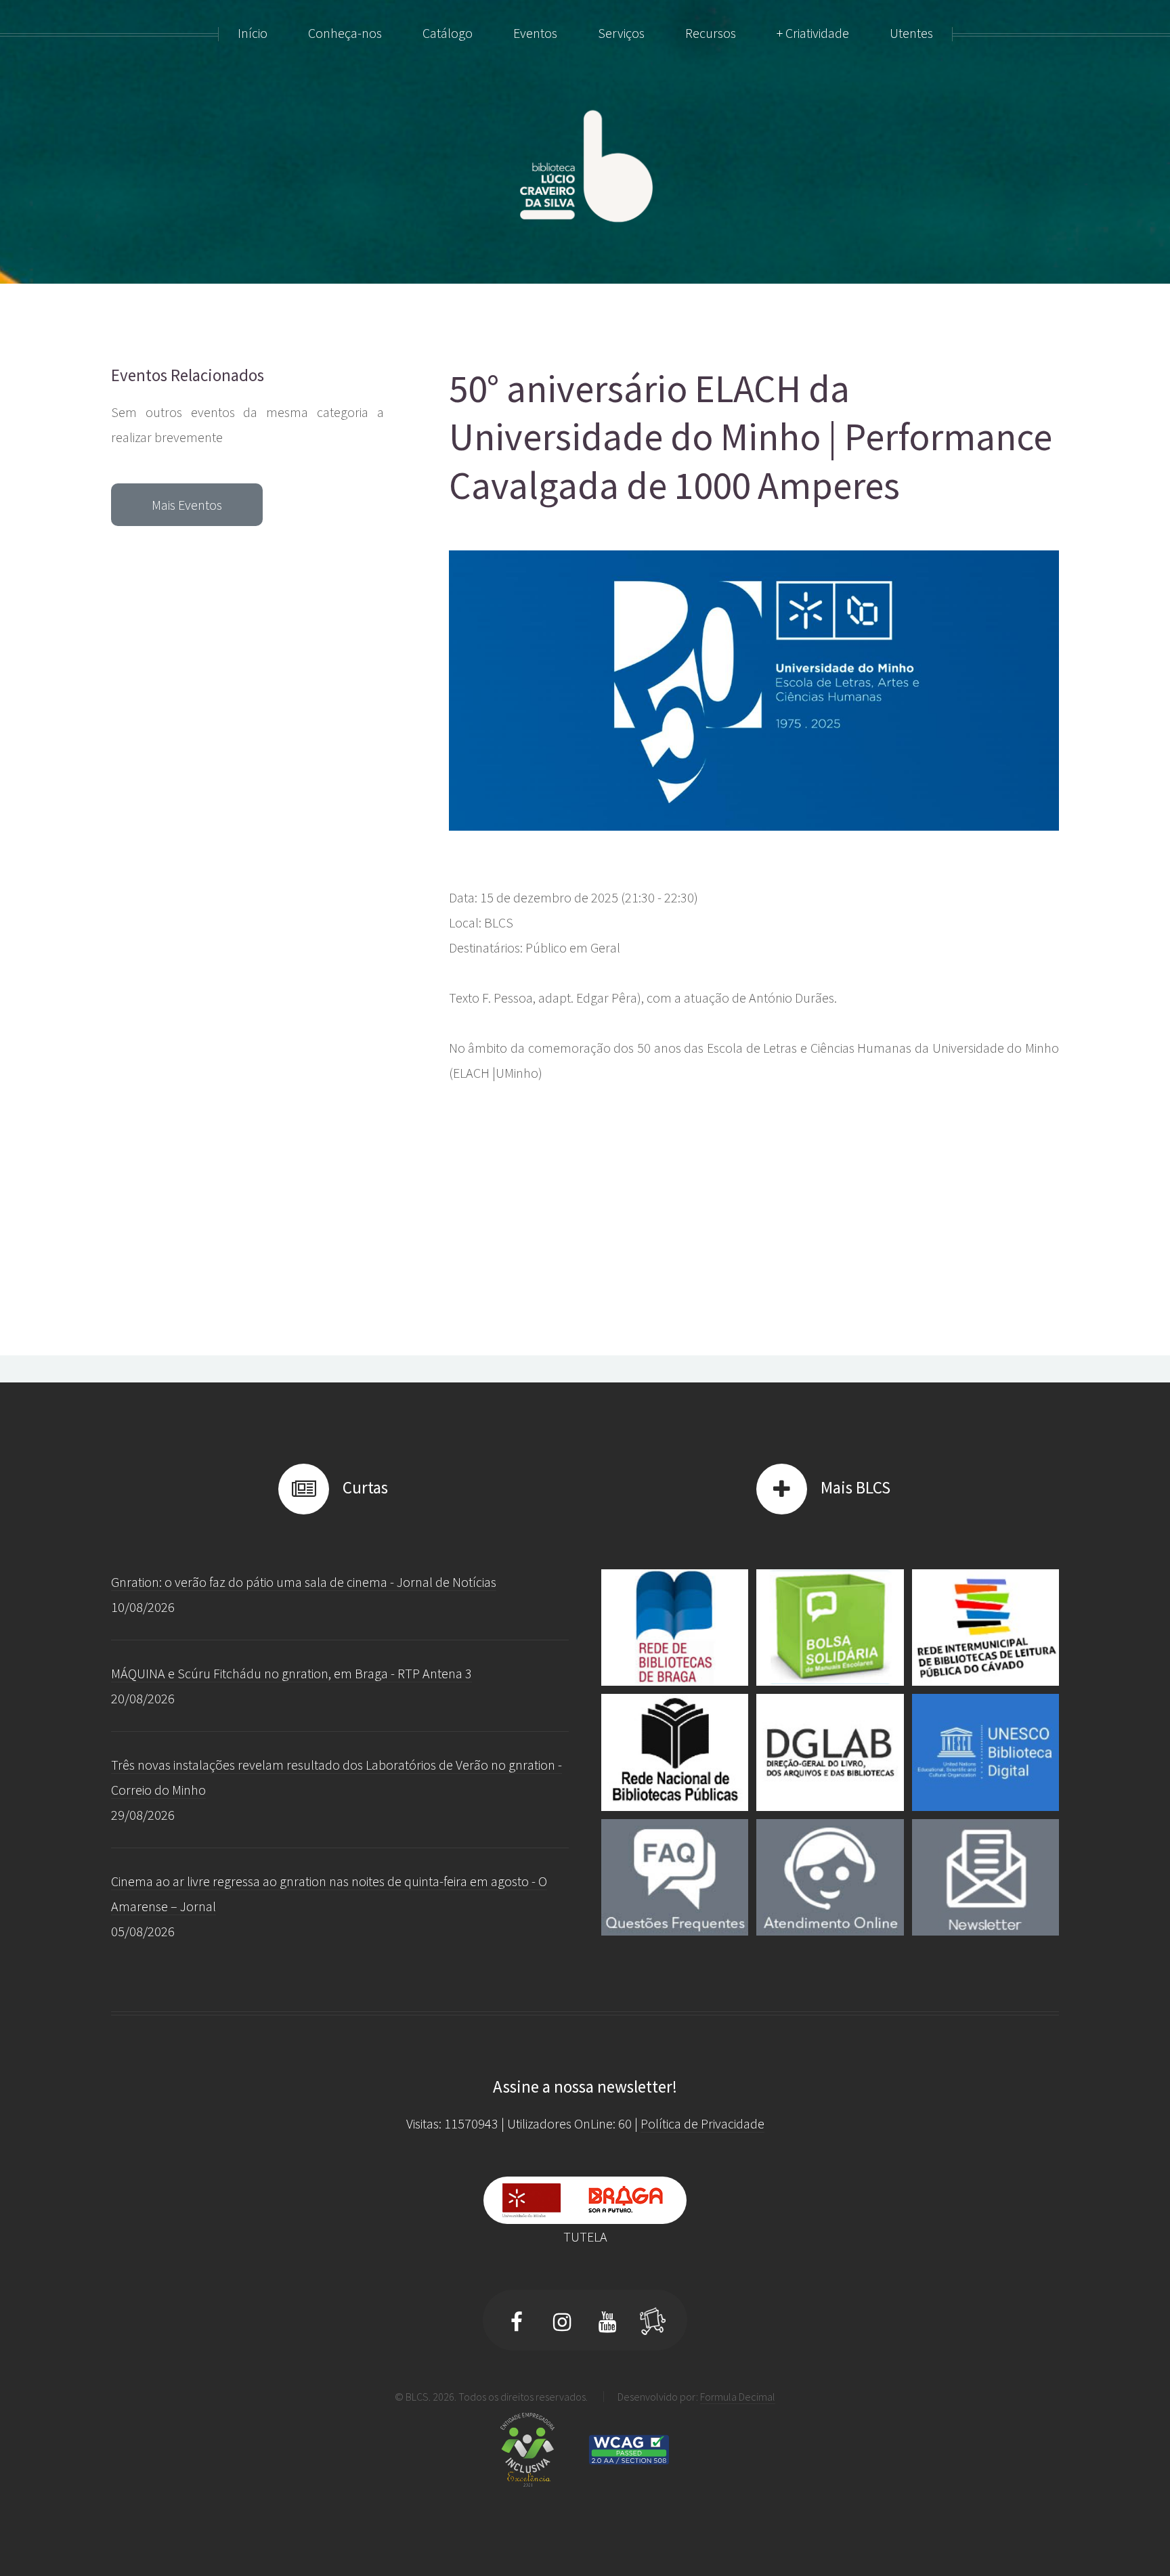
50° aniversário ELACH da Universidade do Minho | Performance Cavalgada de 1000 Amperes (751, 437)
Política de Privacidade (702, 2123)
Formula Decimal (738, 2397)
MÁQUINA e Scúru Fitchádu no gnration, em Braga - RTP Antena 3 (291, 1673)
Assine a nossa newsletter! (585, 2087)
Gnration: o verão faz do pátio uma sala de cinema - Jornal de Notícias (304, 1582)
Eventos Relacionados (188, 375)
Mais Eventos (187, 505)
